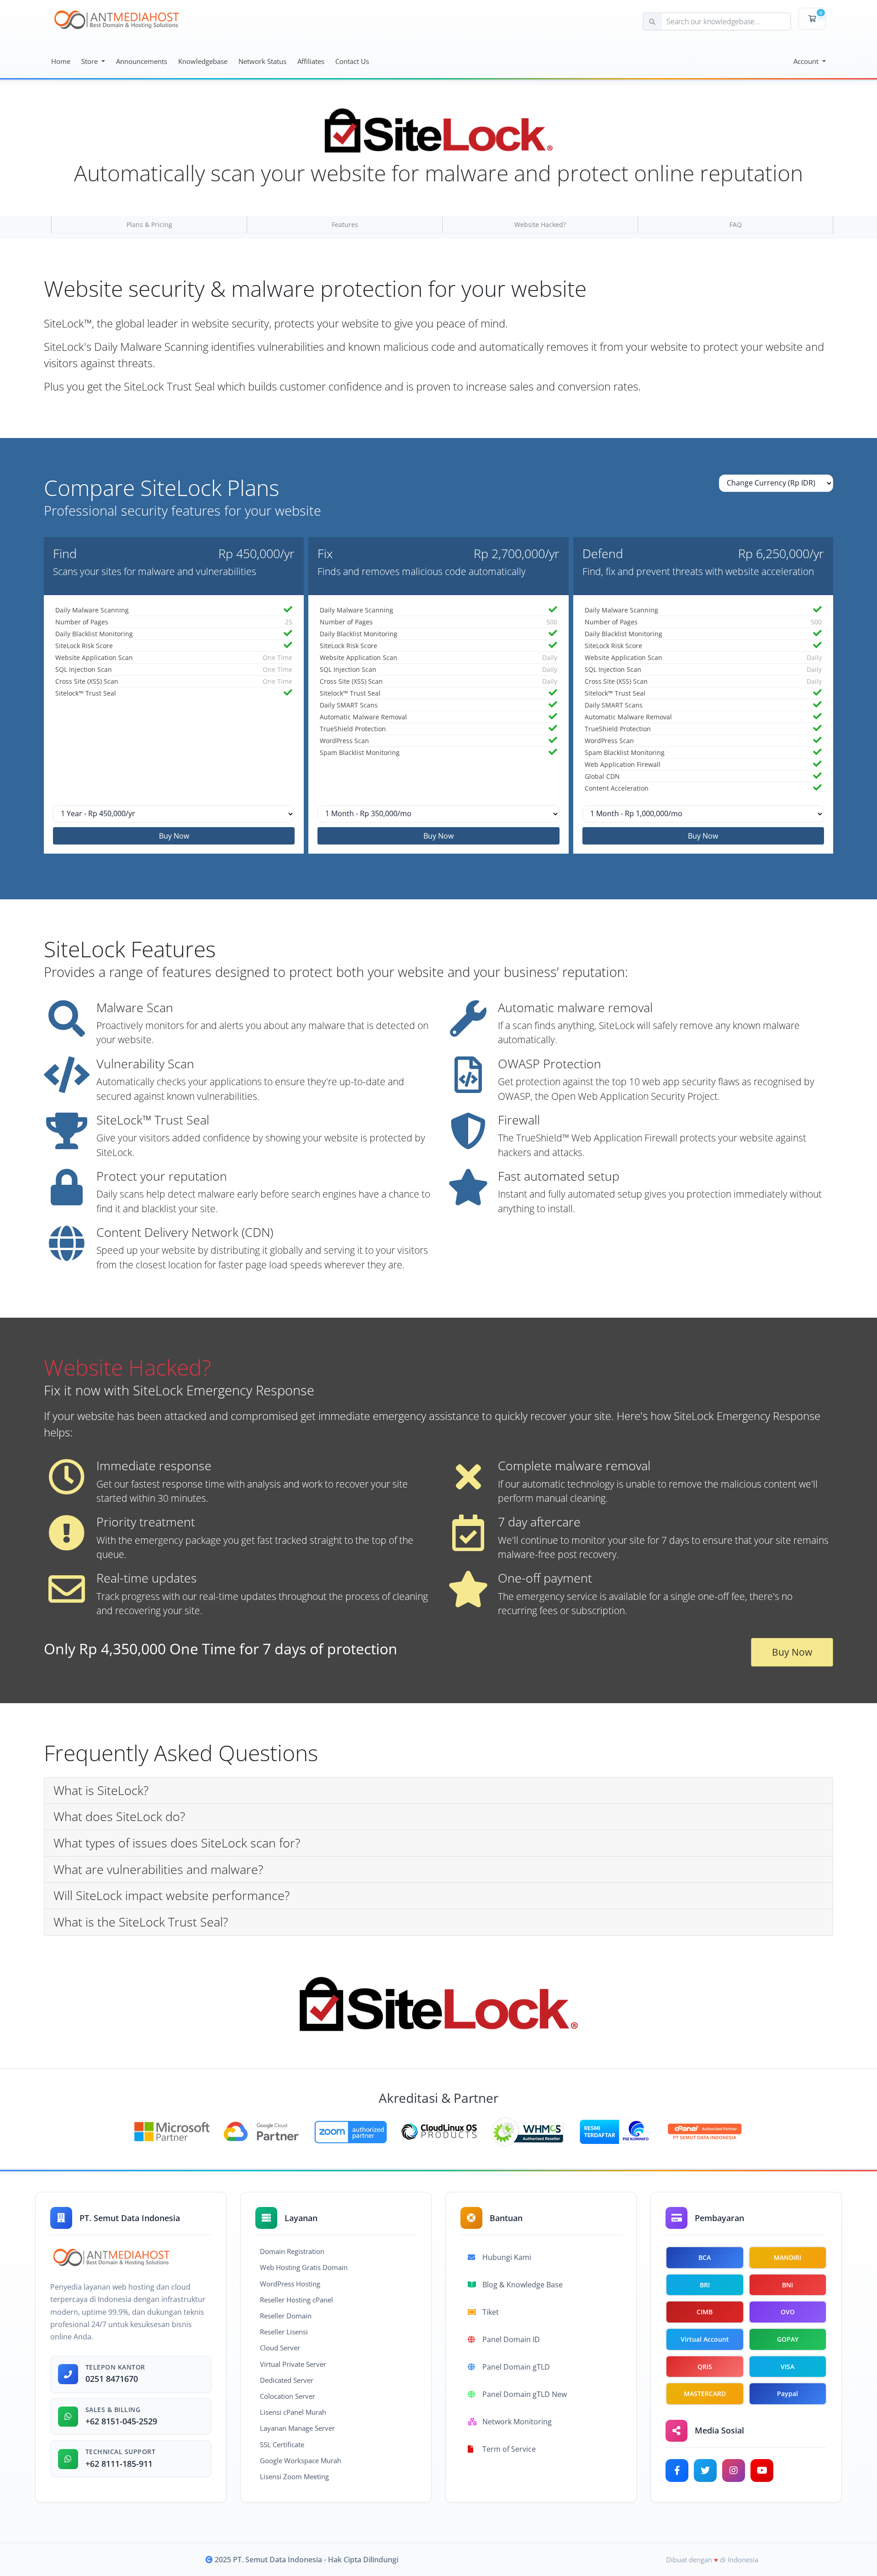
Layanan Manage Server (297, 2428)
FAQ (736, 224)
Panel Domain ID (511, 2339)
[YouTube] (762, 2470)
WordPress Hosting (290, 2284)
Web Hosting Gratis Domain (304, 2267)
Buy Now (174, 836)
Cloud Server (280, 2348)
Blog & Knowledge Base (523, 2285)
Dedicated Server (287, 2380)
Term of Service (509, 2449)
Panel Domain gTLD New (525, 2394)
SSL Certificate (282, 2444)
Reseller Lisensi (284, 2332)
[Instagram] (734, 2470)
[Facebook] (677, 2470)
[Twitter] (705, 2470)
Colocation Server (288, 2396)
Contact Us (352, 61)
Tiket (491, 2312)
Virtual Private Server (293, 2364)
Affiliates (311, 61)
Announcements (142, 61)
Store (90, 61)
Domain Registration (292, 2251)
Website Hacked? (540, 224)
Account (807, 61)
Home (61, 61)
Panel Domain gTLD (516, 2367)
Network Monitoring (517, 2422)
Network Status (262, 61)
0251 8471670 (112, 2379)
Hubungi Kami (507, 2257)
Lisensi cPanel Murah (293, 2412)
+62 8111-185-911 (119, 2464)
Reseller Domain (286, 2316)
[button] (438, 1791)
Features (345, 224)
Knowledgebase (203, 61)
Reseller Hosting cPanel (296, 2300)
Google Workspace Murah (301, 2460)
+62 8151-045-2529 (121, 2421)
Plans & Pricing (149, 224)
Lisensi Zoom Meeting (294, 2476)
